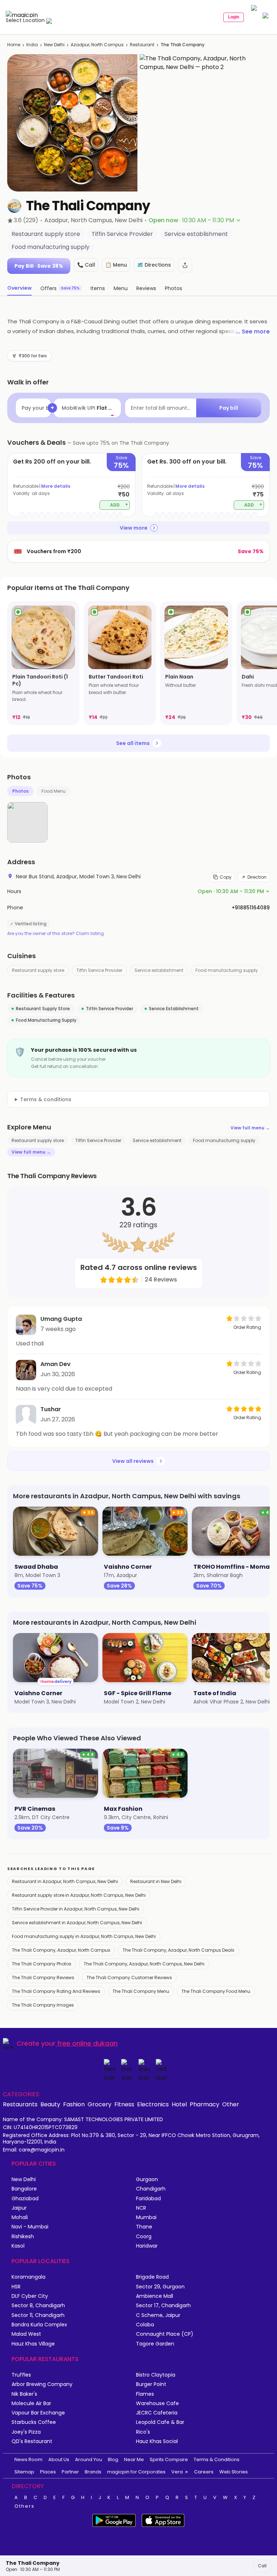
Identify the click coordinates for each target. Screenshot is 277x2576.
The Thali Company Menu (141, 1991)
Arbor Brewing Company (42, 2384)
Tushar (51, 1409)
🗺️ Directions (154, 265)
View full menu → (250, 1128)
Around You (89, 2459)
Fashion (74, 2104)
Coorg (144, 2237)
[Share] (185, 265)
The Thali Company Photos (42, 1964)
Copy (226, 877)
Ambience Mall (155, 2296)
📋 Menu (116, 265)
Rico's (143, 2432)
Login (234, 17)
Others (25, 2506)
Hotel (179, 2104)
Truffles (21, 2375)
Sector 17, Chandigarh (163, 2306)
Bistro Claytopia (156, 2375)
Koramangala (28, 2277)
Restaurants (20, 2104)
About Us (59, 2459)
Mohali (20, 2217)
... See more (253, 331)
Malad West (26, 2334)
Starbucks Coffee (34, 2422)
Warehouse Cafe (157, 2403)
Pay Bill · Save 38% (39, 266)
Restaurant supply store (38, 970)
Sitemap (24, 2472)
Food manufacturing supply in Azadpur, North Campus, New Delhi (84, 1936)
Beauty (50, 2104)
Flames (145, 2394)
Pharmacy (205, 2104)
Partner (70, 2472)
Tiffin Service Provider (99, 970)
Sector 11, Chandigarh (38, 2315)
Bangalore (24, 2189)
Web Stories (234, 2472)
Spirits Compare (169, 2459)
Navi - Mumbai (30, 2227)
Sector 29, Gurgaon (160, 2287)
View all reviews (133, 1461)
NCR (141, 2208)
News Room (28, 2459)
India (32, 45)
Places (48, 2472)
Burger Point (151, 2384)
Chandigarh (151, 2189)
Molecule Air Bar (31, 2403)
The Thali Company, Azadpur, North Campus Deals (179, 1950)
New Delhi (54, 45)
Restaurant (142, 45)
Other (231, 2104)
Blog (113, 2459)
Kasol (18, 2246)
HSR (16, 2287)
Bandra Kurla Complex (39, 2325)
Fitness (124, 2104)
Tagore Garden (155, 2344)
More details (56, 486)
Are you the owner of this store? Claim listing (56, 934)
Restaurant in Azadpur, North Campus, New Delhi (65, 1881)
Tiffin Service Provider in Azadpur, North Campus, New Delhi (76, 1909)
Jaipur (19, 2208)
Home (14, 45)
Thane (144, 2227)
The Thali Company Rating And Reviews (56, 1991)
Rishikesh (23, 2237)
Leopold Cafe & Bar (160, 2422)
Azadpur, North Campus (97, 45)
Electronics (153, 2104)
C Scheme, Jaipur (158, 2315)
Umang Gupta (61, 1319)
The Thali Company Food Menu (216, 1991)
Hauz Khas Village (33, 2344)
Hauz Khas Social (157, 2441)
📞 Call (86, 265)
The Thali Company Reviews (43, 1978)
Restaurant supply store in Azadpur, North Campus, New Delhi (79, 1895)
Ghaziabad (25, 2199)
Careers (204, 2472)
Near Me (134, 2459)
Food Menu (54, 791)
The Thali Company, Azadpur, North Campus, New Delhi (144, 1964)
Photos (20, 791)
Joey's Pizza (26, 2432)
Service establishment (159, 970)
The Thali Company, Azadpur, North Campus (61, 1950)
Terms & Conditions (217, 2459)
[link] (43, 663)
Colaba (145, 2325)
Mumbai (146, 2217)
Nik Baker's (24, 2394)
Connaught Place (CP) (165, 2334)
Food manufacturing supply (227, 970)
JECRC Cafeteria (157, 2413)
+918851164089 (251, 908)
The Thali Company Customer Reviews (129, 1978)
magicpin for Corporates (136, 2472)
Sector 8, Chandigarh (38, 2306)
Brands (93, 2472)
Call (262, 2566)
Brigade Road (152, 2277)
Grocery (100, 2104)
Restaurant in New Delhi (156, 1881)
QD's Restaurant (32, 2441)
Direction (257, 877)
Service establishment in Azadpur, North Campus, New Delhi (77, 1923)
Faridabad (148, 2199)
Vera (177, 2472)
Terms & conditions (46, 1099)
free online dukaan (87, 2043)
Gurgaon (147, 2179)
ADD (119, 505)
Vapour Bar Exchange (38, 2413)
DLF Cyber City (30, 2296)
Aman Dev (56, 1364)
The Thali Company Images (43, 2005)
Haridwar (147, 2246)
